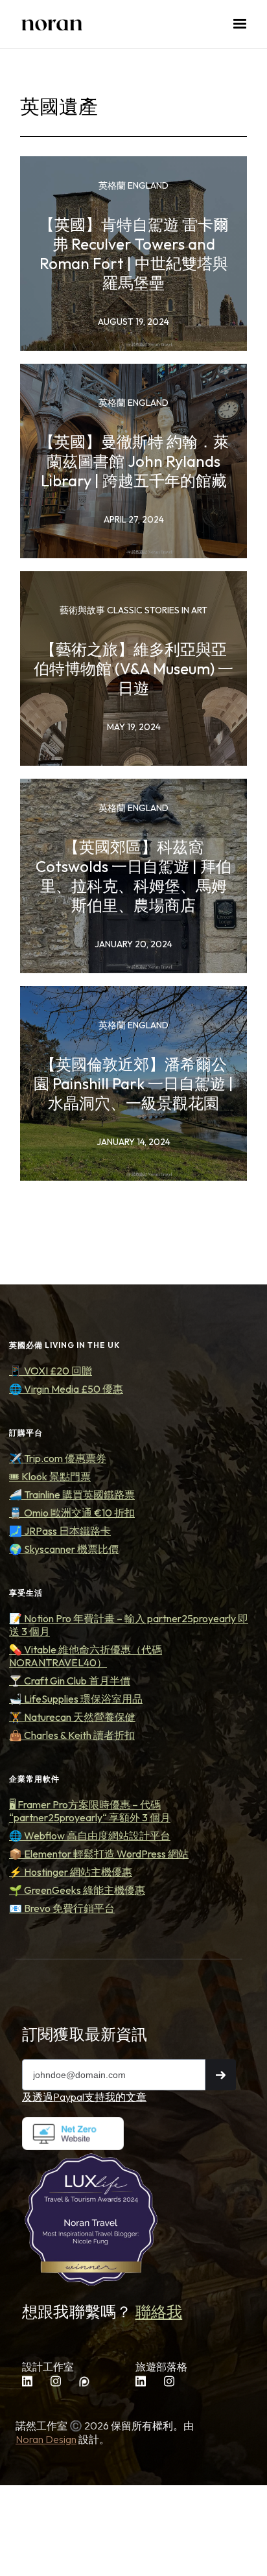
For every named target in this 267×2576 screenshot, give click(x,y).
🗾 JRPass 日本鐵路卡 (60, 1531)
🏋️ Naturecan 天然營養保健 (72, 1717)
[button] (240, 24)
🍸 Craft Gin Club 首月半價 (70, 1681)
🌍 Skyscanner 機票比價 (64, 1549)
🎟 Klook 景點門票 (50, 1476)
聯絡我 (159, 2311)
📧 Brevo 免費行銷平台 (62, 1908)
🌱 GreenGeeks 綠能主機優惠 (77, 1890)
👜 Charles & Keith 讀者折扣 (72, 1735)
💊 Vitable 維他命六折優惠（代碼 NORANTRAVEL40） (86, 1656)
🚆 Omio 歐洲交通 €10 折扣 (72, 1513)
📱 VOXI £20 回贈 (51, 1371)
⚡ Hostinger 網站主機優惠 (71, 1872)
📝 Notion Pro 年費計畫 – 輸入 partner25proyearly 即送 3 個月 (129, 1625)
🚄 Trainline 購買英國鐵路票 (72, 1495)
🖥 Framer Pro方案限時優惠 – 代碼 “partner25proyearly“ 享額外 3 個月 (90, 1811)
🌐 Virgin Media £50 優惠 (66, 1389)
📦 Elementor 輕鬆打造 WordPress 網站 (99, 1854)
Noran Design (46, 2439)
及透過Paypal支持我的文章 (84, 2097)
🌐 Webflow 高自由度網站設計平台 (90, 1836)
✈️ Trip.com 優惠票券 (58, 1458)
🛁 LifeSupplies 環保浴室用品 (76, 1699)
